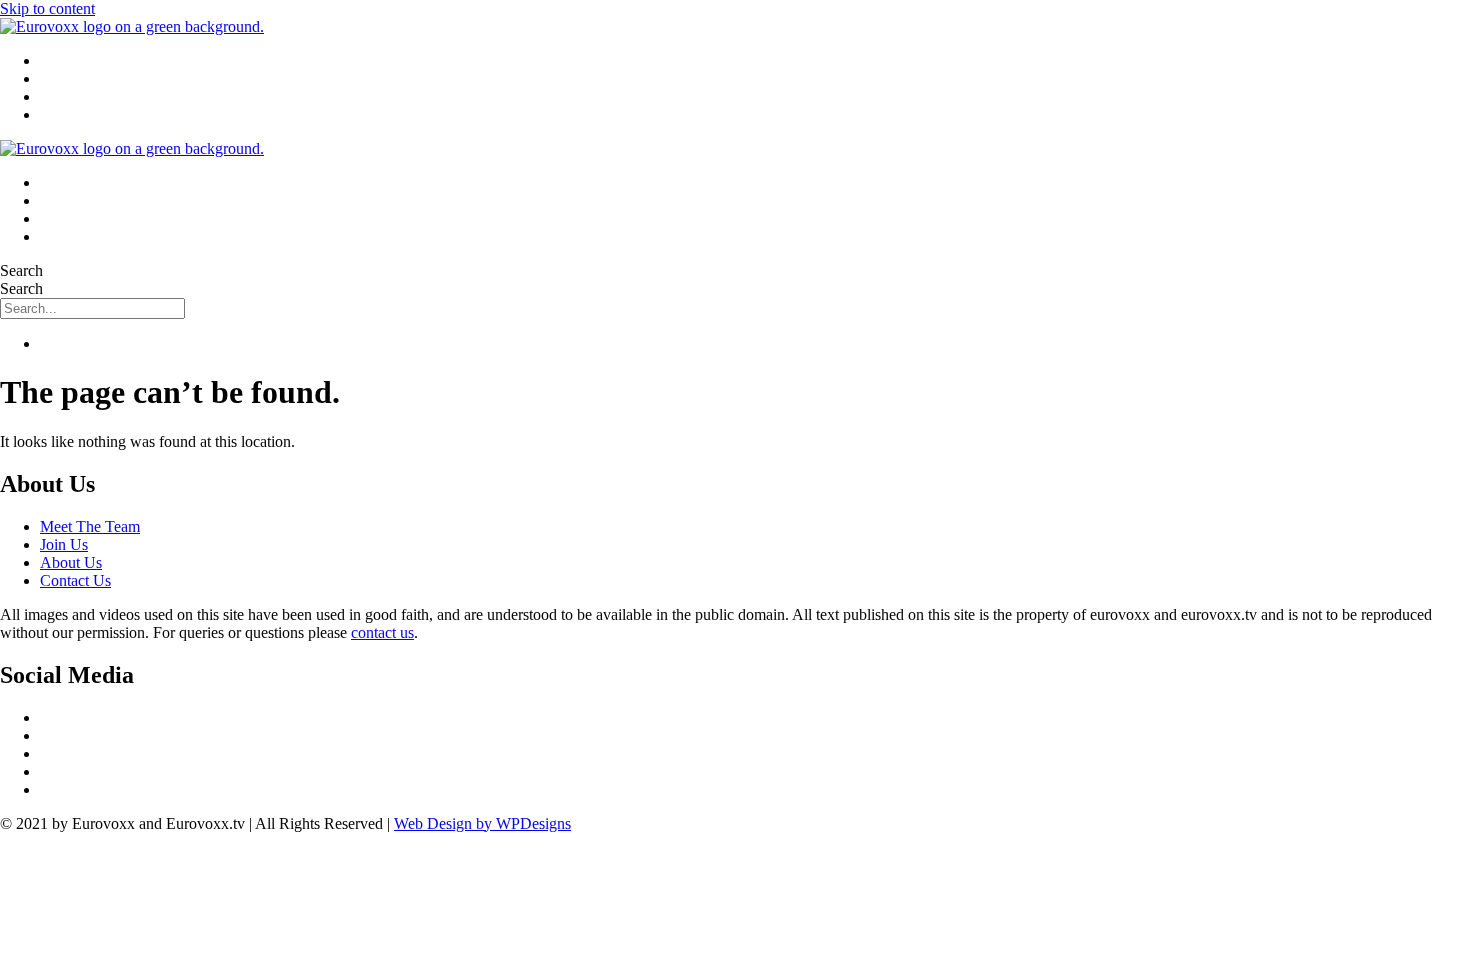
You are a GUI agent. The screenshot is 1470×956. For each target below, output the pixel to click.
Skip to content (47, 8)
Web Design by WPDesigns (482, 823)
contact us (382, 632)
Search (21, 270)
